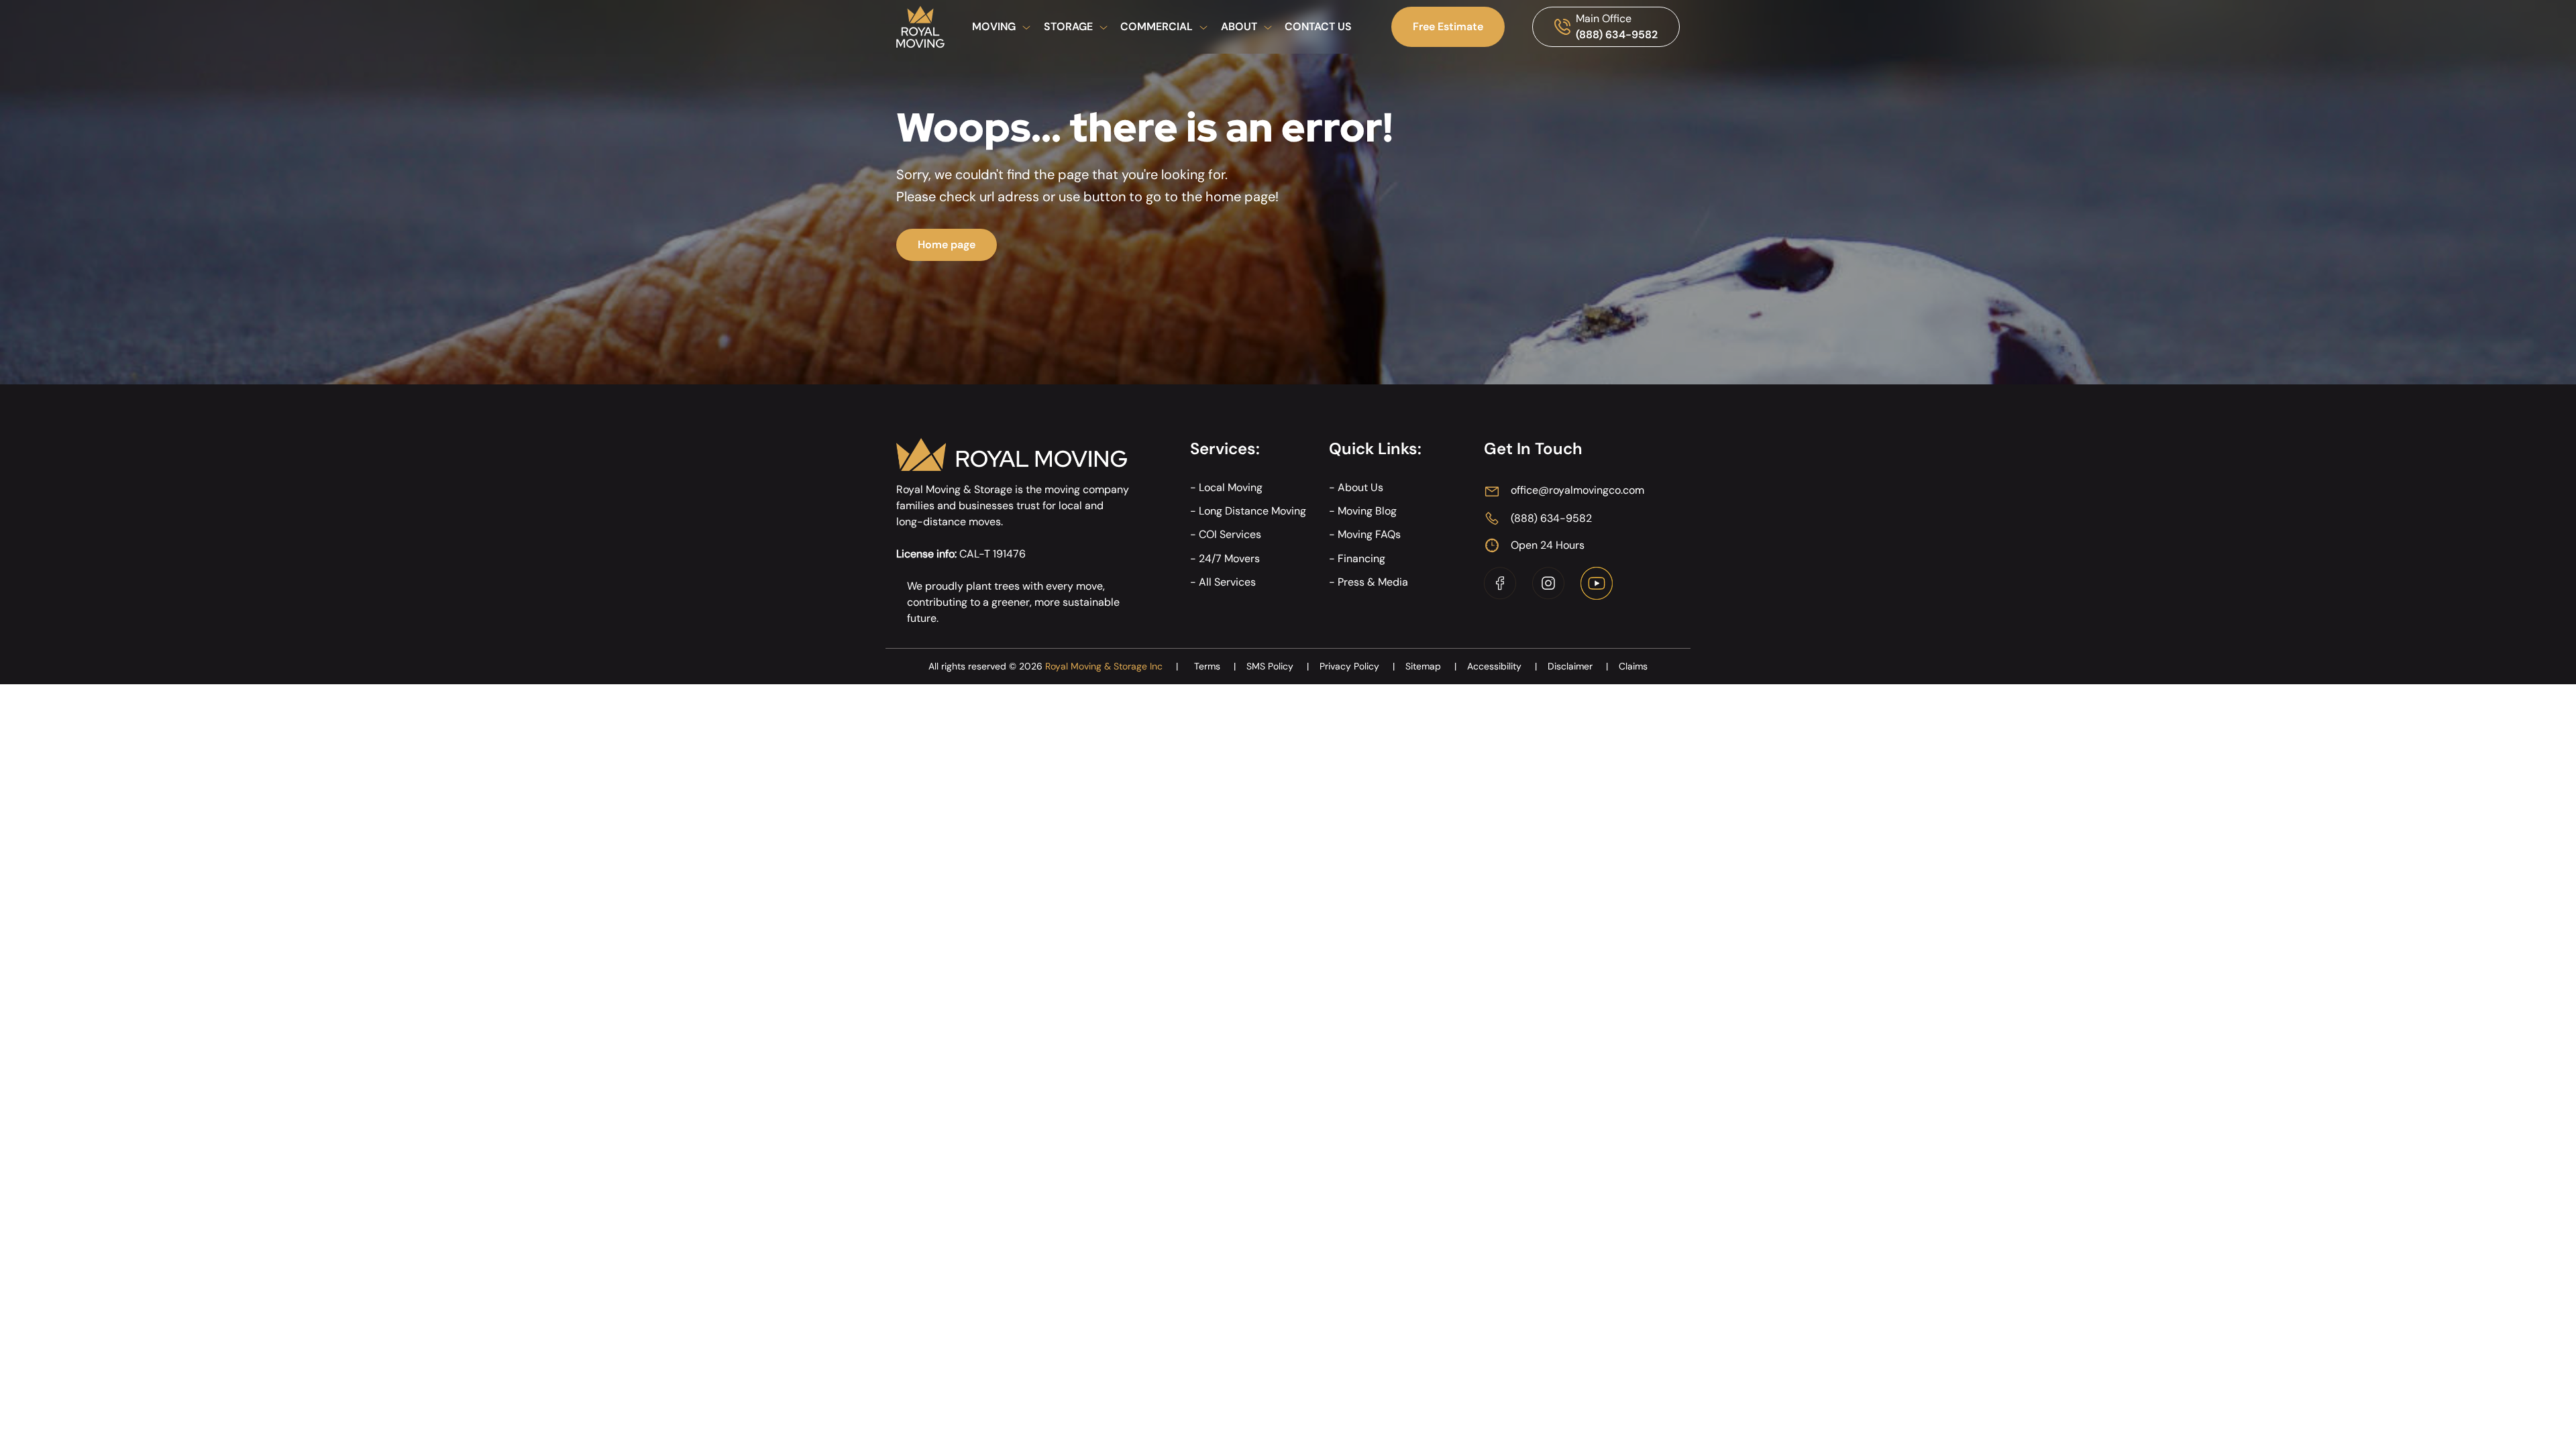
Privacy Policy (1357, 666)
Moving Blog (1367, 511)
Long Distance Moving (1252, 511)
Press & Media (1373, 582)
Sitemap (1431, 666)
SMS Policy (1278, 666)
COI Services (1230, 534)
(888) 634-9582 (1617, 35)
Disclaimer (1578, 666)
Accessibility (1502, 666)
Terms (1215, 666)
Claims (1633, 666)
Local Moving (1231, 487)
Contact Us (1318, 26)
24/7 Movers (1229, 558)
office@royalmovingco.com (1577, 490)
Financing (1361, 558)
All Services (1227, 582)
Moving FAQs (1369, 534)
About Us (1360, 487)
